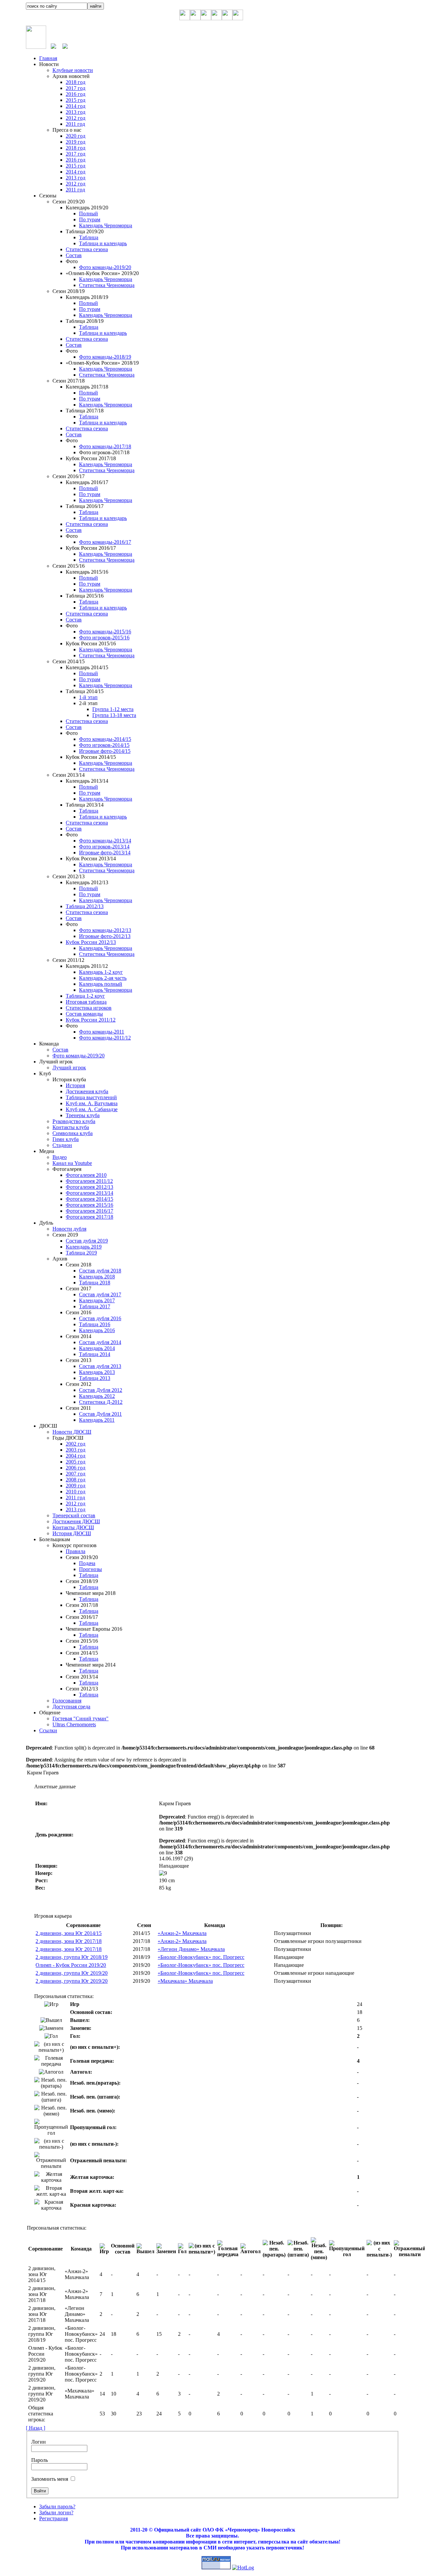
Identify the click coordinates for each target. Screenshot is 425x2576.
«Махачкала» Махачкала (185, 1981)
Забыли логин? (56, 2512)
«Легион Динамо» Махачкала (191, 1949)
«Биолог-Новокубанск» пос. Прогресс (201, 1957)
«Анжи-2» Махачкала (182, 1933)
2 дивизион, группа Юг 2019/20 (72, 1973)
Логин (39, 2442)
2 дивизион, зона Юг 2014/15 (69, 1933)
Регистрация (53, 2518)
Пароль (40, 2460)
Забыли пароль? (57, 2506)
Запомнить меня (50, 2479)
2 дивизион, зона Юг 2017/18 (69, 1941)
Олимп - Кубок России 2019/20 (71, 1965)
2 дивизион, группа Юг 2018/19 (72, 1957)
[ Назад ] (36, 2428)
